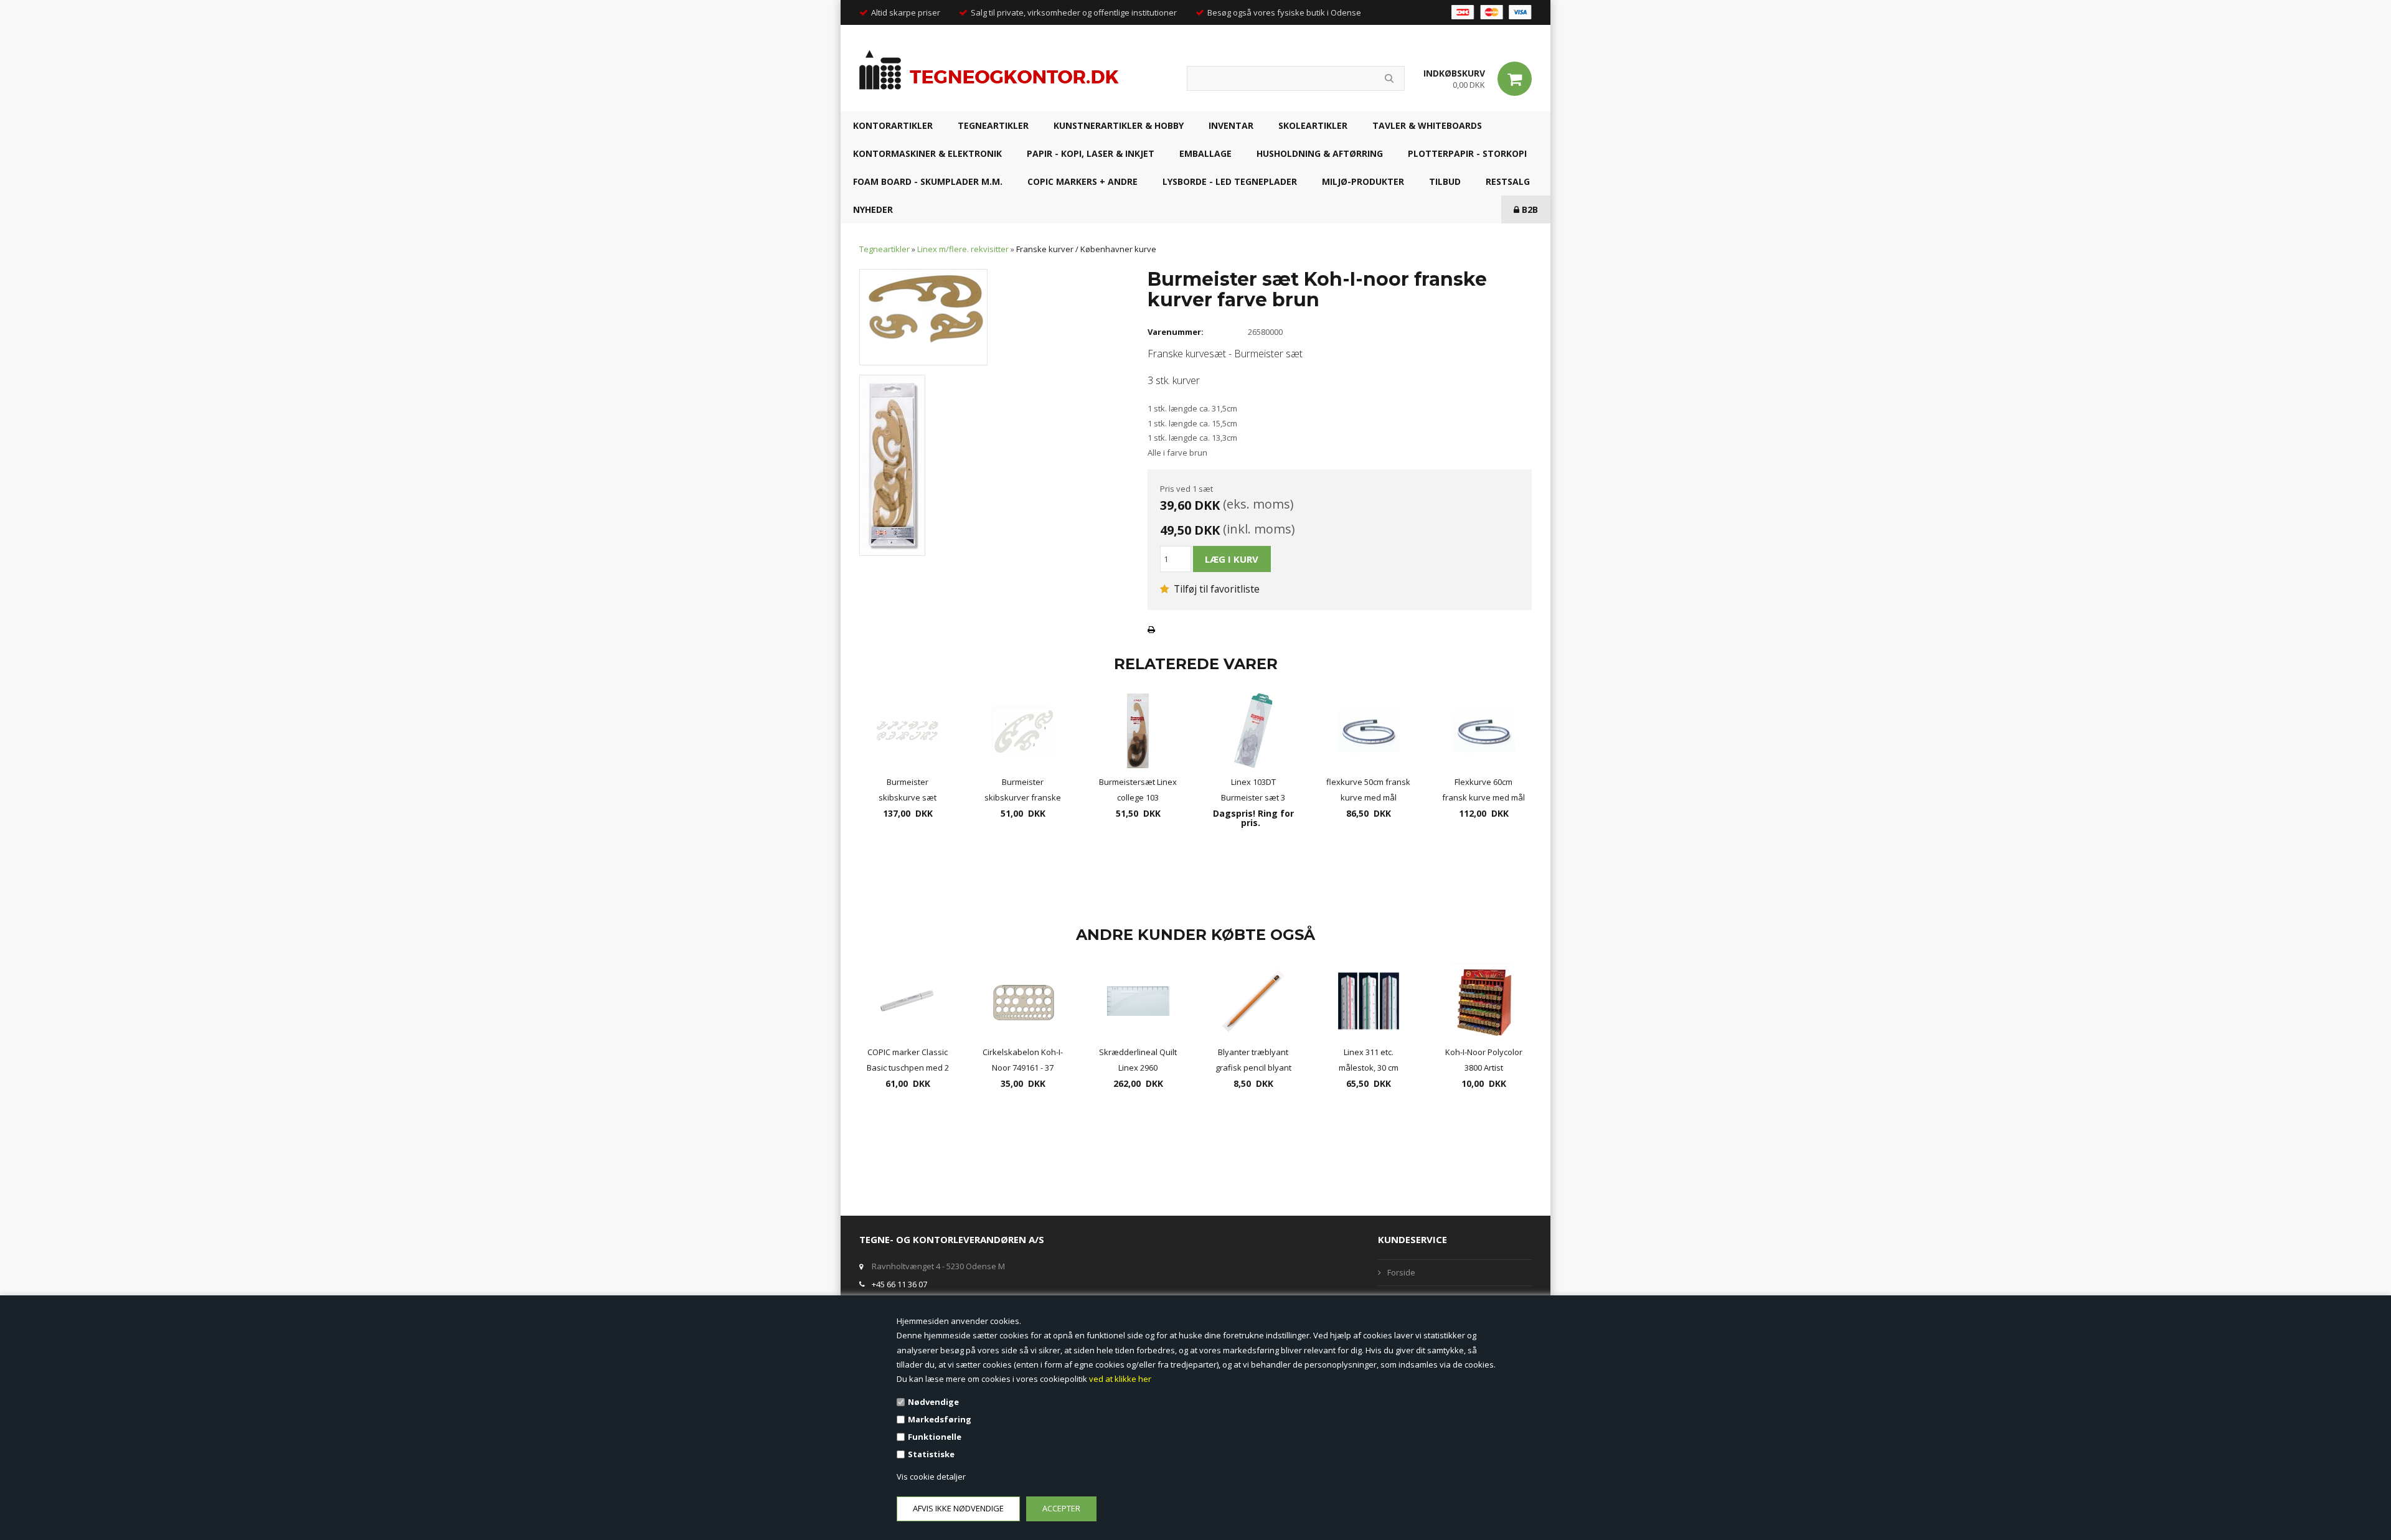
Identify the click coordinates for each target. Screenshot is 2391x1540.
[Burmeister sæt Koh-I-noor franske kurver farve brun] (923, 316)
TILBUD (1445, 181)
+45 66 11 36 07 (899, 1284)
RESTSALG (1508, 181)
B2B (1529, 209)
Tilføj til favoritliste (1215, 589)
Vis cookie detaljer (931, 1477)
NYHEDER (873, 209)
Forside (1401, 1272)
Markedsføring (940, 1419)
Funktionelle (935, 1437)
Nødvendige (933, 1402)
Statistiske (931, 1454)
